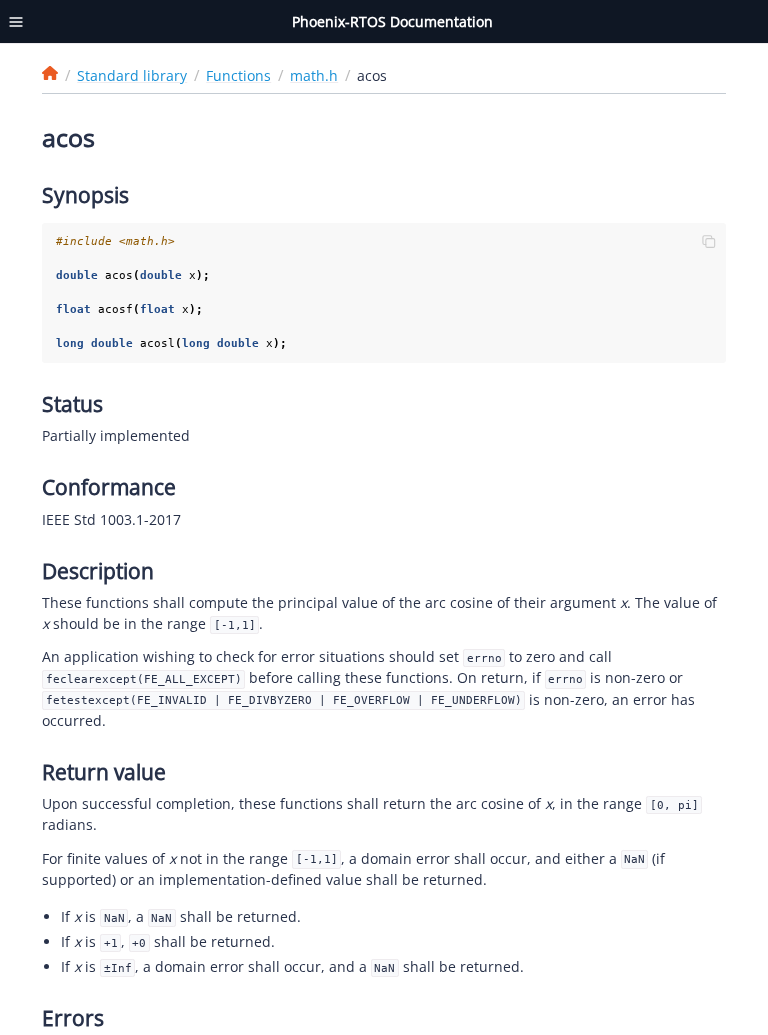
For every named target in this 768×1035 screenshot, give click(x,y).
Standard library (132, 75)
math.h (314, 75)
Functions (238, 75)
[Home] (50, 73)
